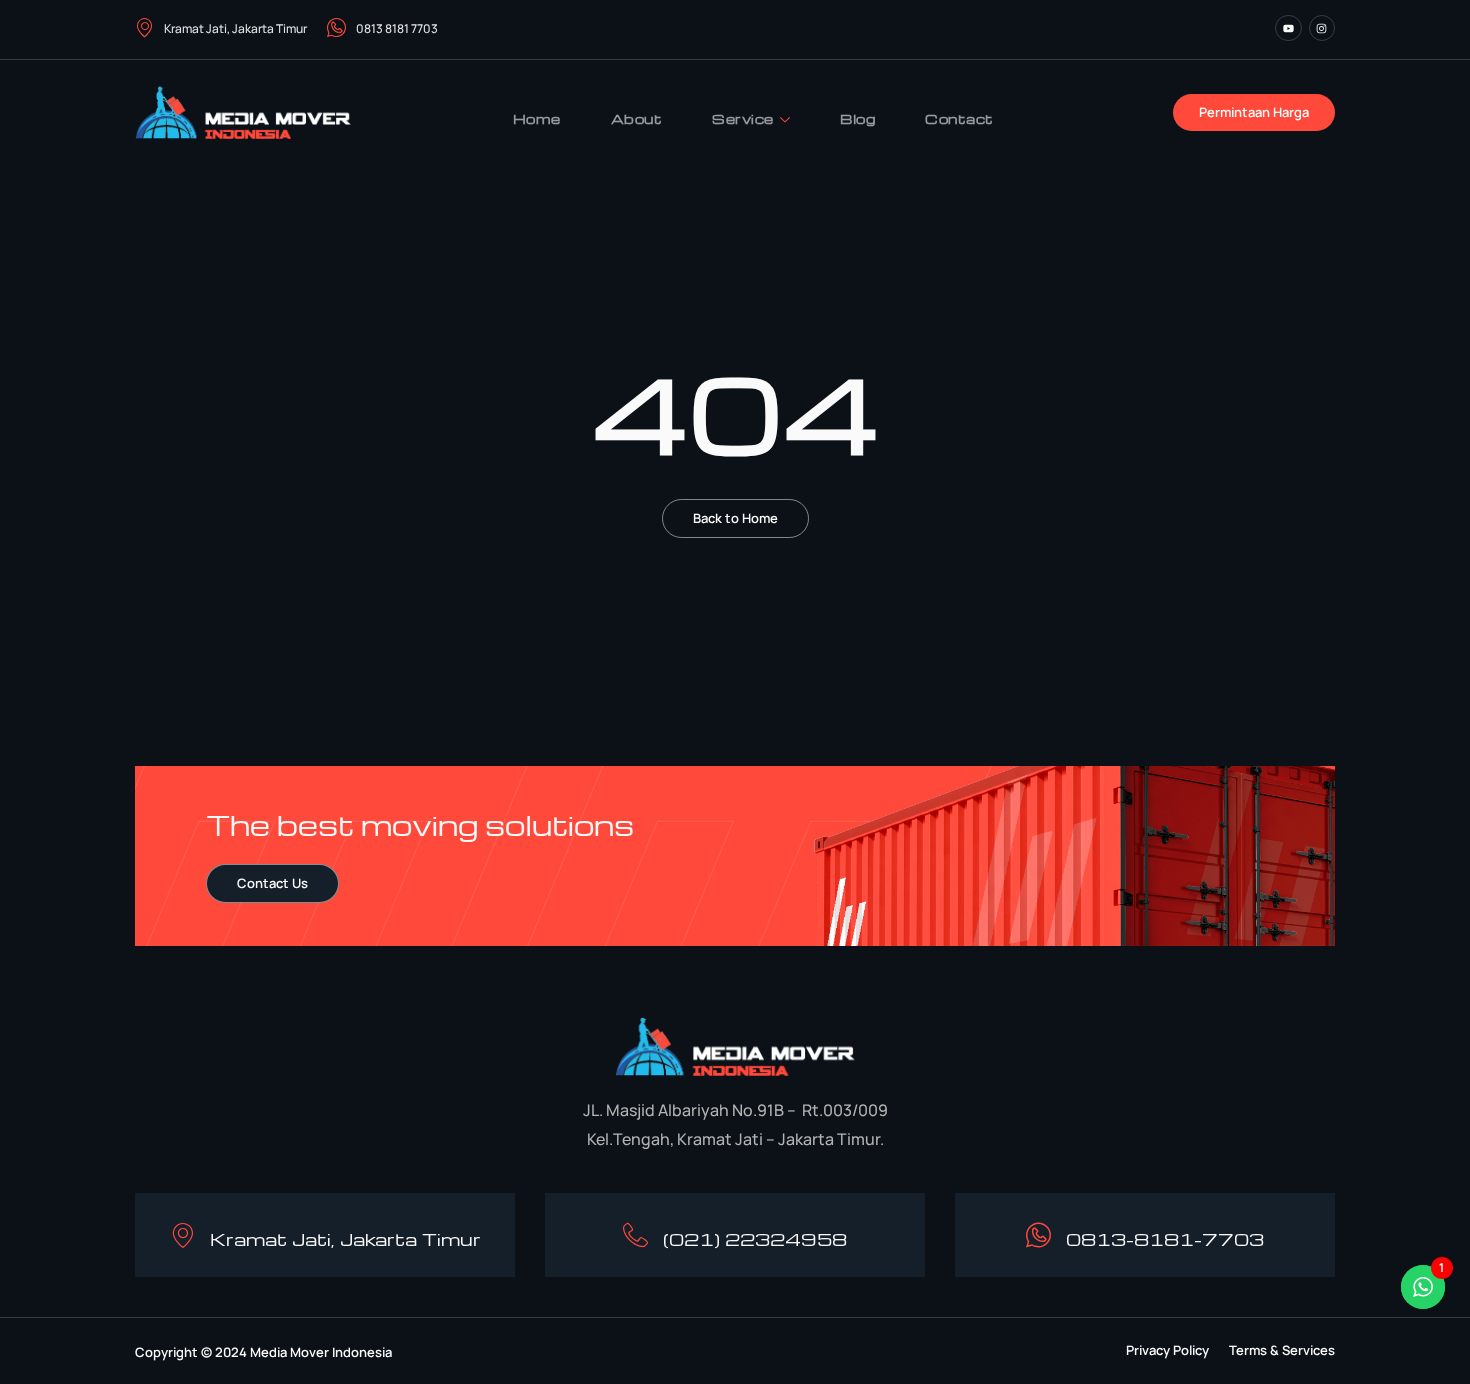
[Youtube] (1288, 28)
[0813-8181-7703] (1038, 1235)
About (637, 118)
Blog (857, 118)
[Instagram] (1322, 28)
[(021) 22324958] (635, 1235)
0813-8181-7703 (1165, 1238)
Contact (959, 118)
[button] (1167, 1350)
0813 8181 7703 (397, 28)
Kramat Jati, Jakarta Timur (235, 28)
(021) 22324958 (755, 1238)
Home (537, 118)
